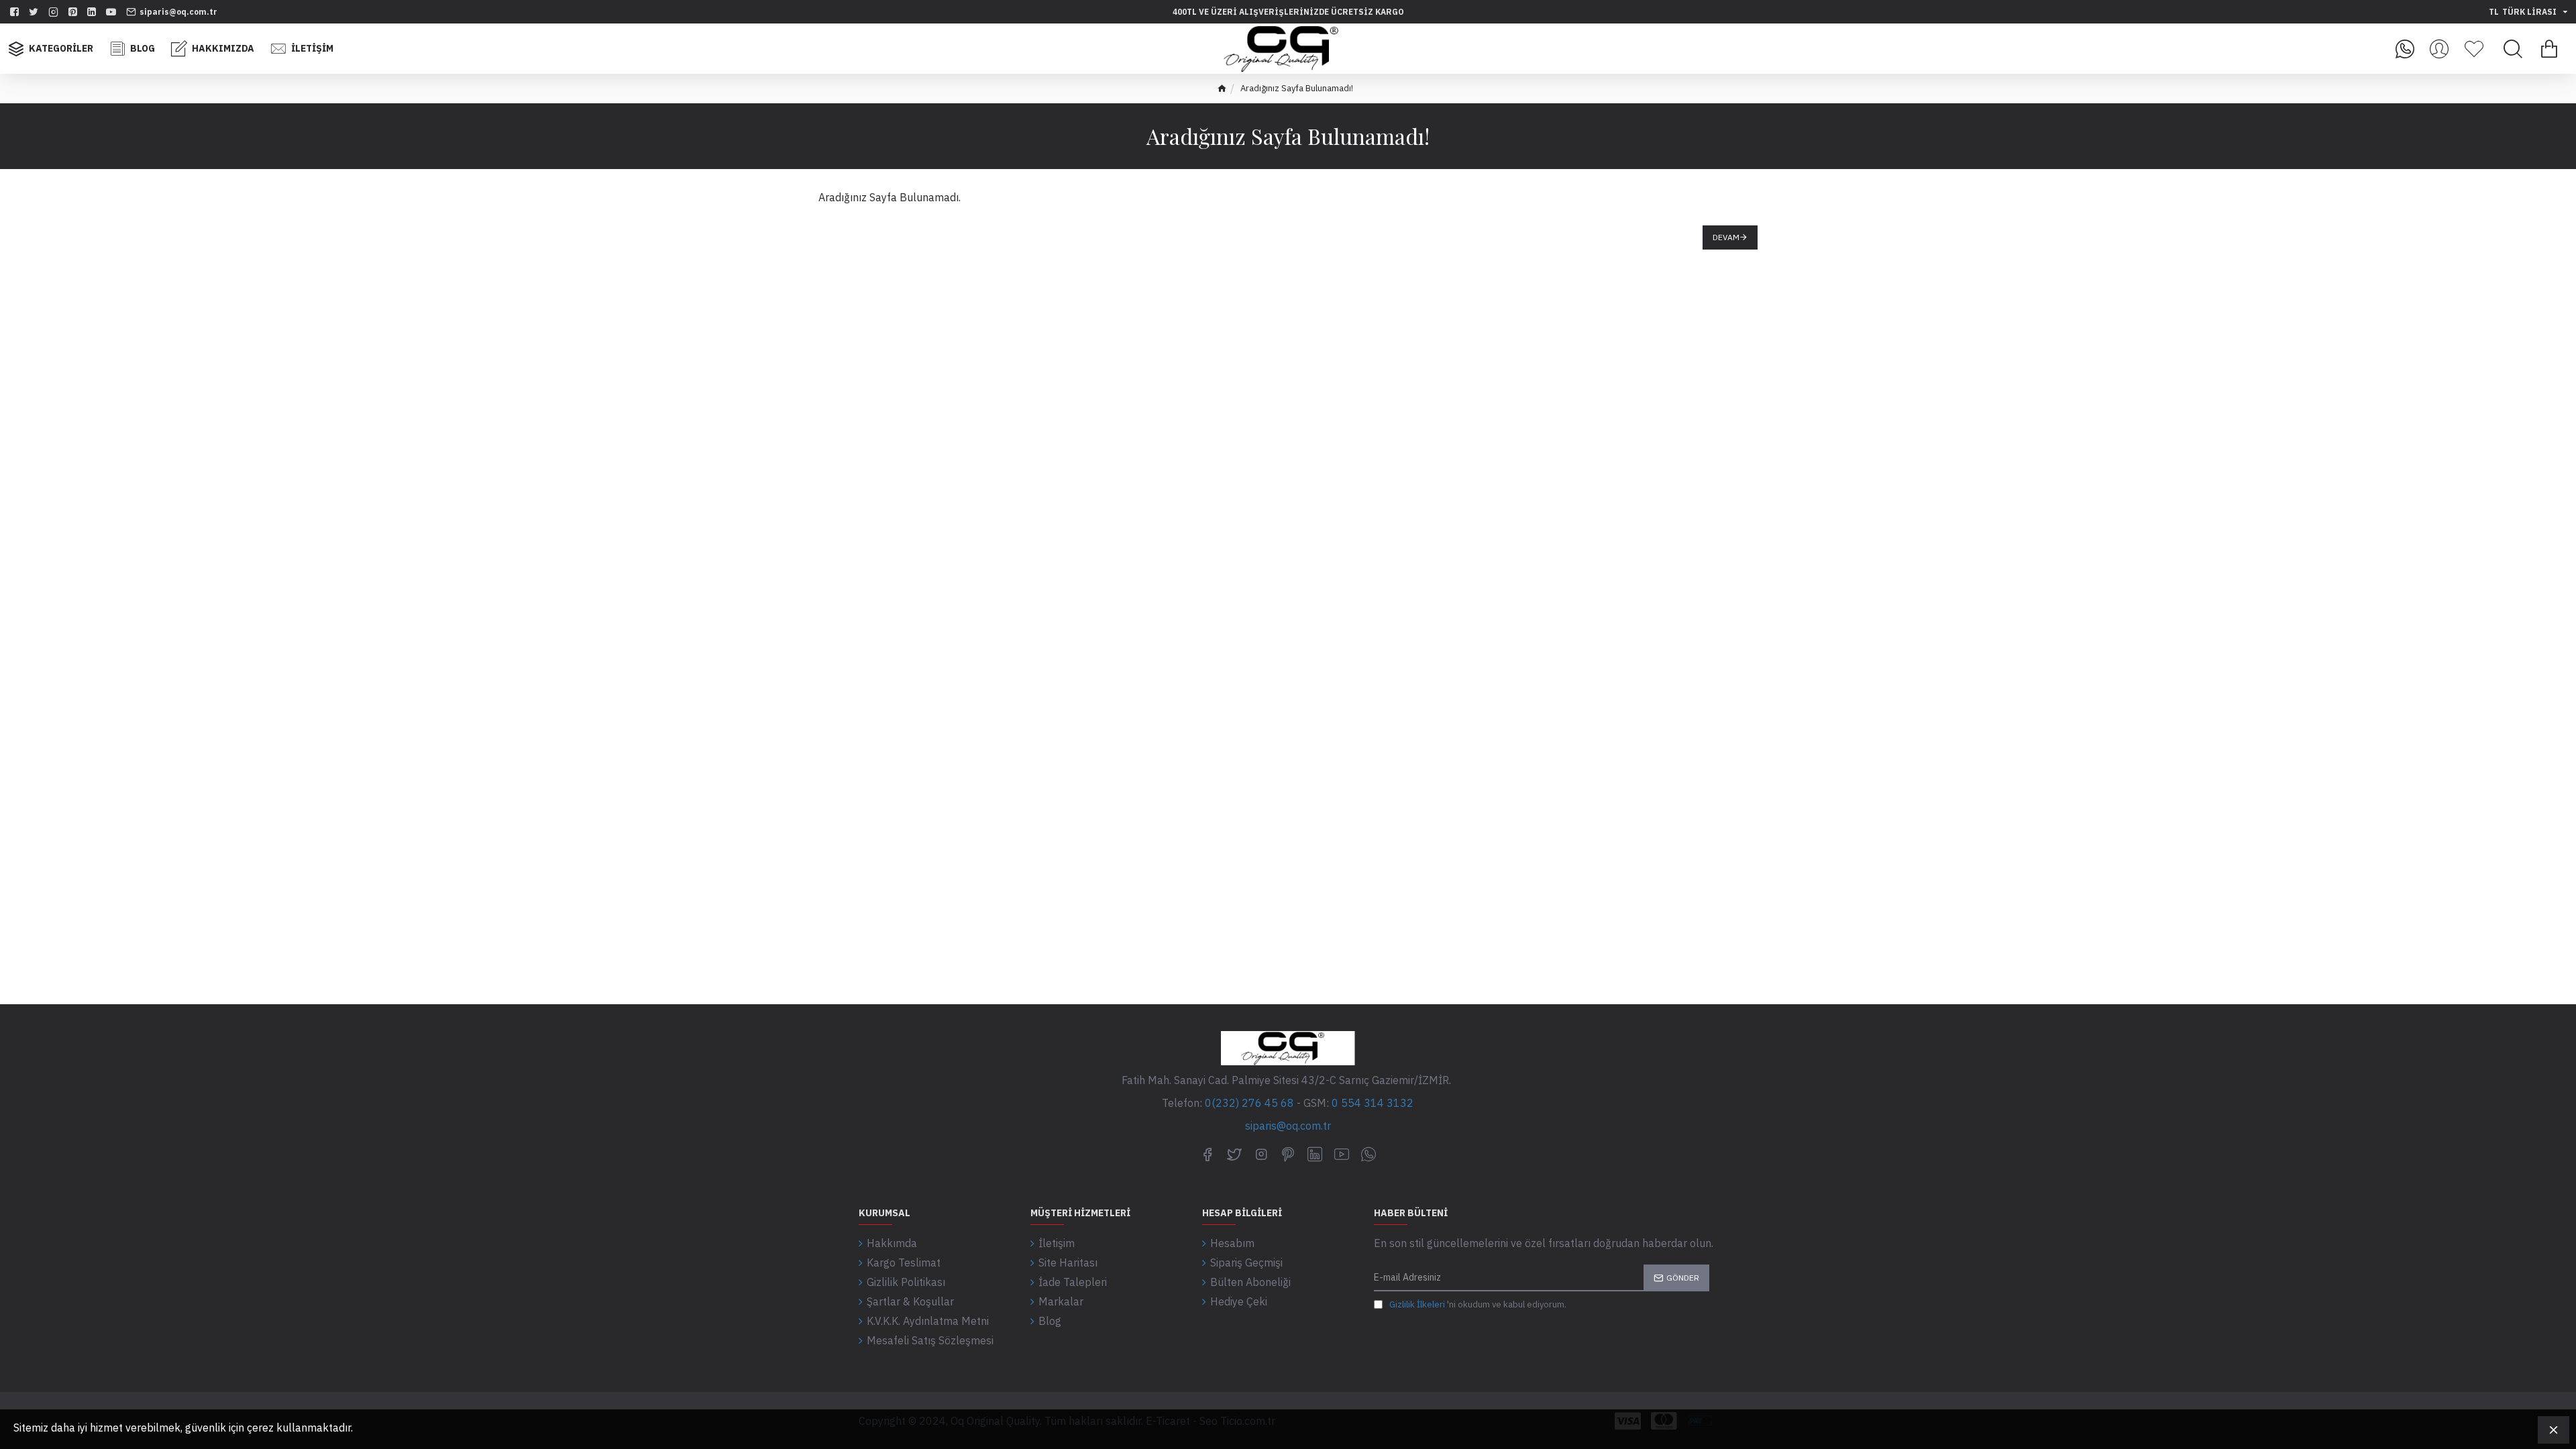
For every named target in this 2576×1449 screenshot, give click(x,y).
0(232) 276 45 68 (1249, 1103)
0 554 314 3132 (1373, 1103)
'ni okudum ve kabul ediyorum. (1478, 1304)
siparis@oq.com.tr (1288, 1126)
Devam (1726, 237)
